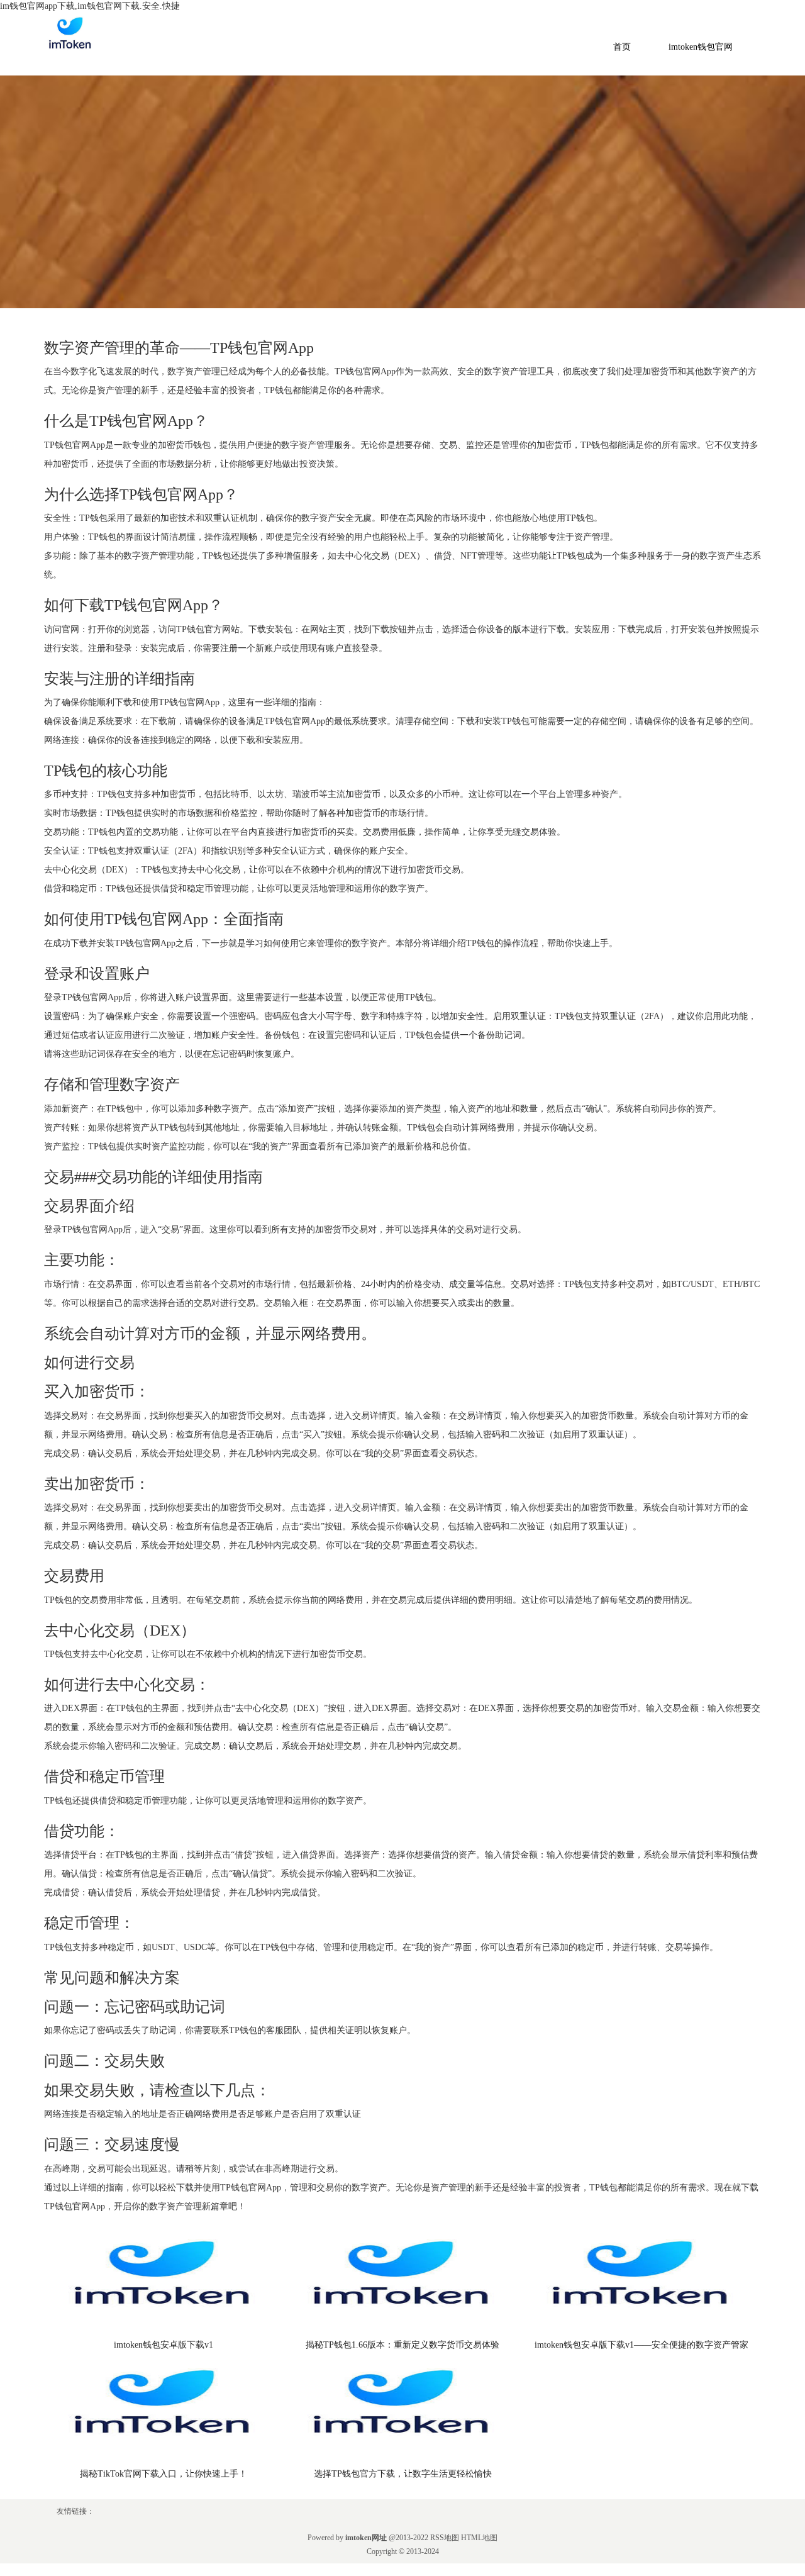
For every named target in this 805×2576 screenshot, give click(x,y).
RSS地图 (445, 2538)
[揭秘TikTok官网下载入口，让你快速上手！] (164, 2411)
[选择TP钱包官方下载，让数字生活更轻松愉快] (402, 2411)
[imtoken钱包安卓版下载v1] (164, 2282)
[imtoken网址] (69, 37)
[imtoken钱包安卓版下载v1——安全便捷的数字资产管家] (641, 2282)
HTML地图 (479, 2538)
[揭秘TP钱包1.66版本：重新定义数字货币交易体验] (402, 2282)
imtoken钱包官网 (701, 47)
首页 (622, 47)
